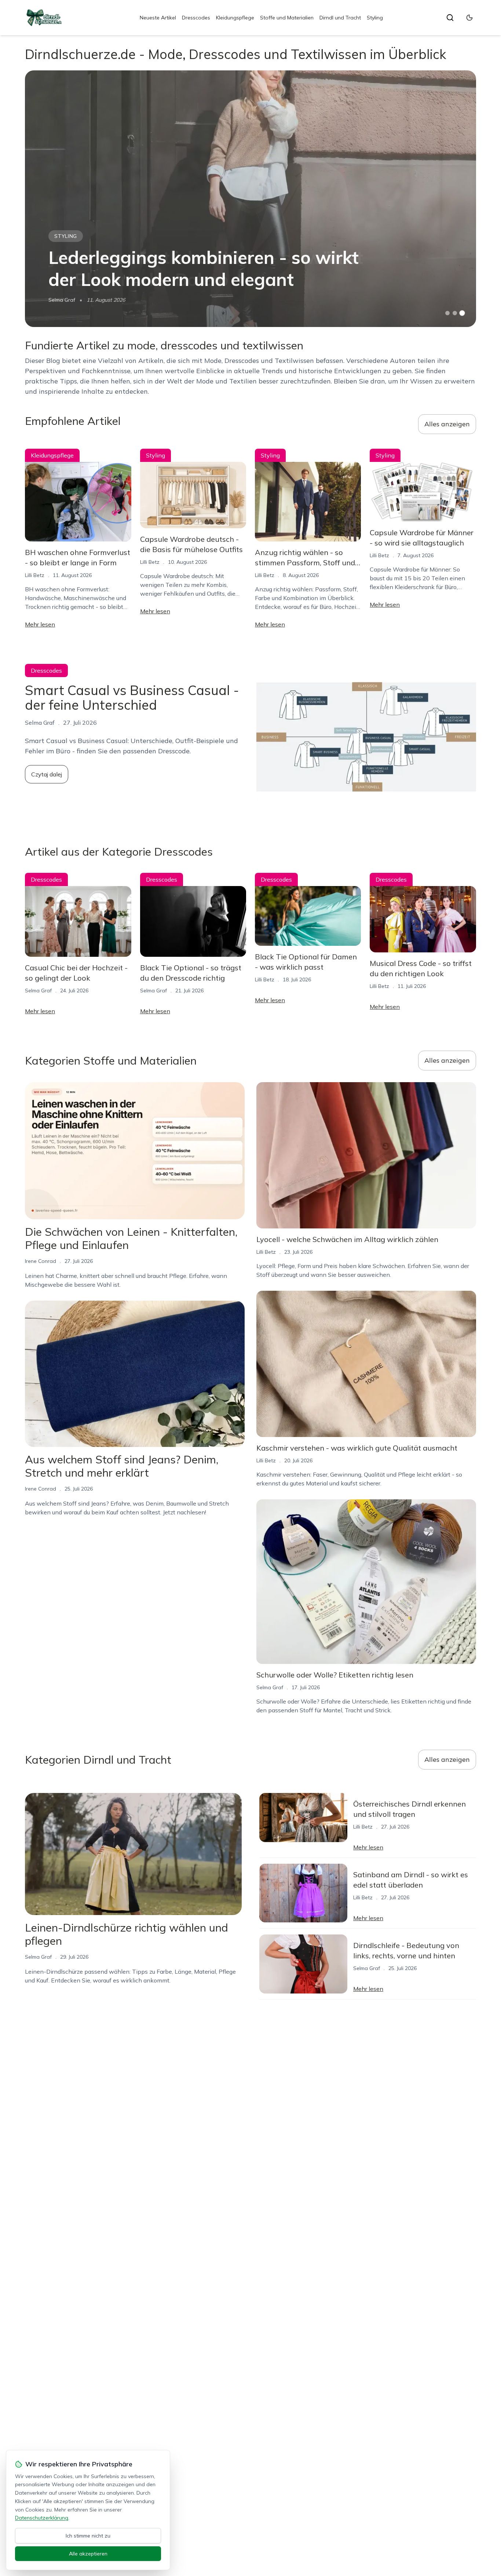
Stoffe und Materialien (287, 18)
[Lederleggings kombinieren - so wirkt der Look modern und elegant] (250, 199)
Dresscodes (196, 18)
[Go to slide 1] (447, 313)
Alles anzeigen (447, 424)
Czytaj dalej (47, 774)
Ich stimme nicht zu (88, 2536)
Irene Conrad (41, 1261)
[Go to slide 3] (462, 313)
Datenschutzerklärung (42, 2518)
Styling (375, 18)
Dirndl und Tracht (340, 18)
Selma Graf (62, 300)
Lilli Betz (35, 575)
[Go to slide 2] (455, 313)
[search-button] (450, 18)
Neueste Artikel (158, 18)
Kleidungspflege (235, 18)
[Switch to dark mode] (469, 18)
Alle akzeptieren (88, 2554)
